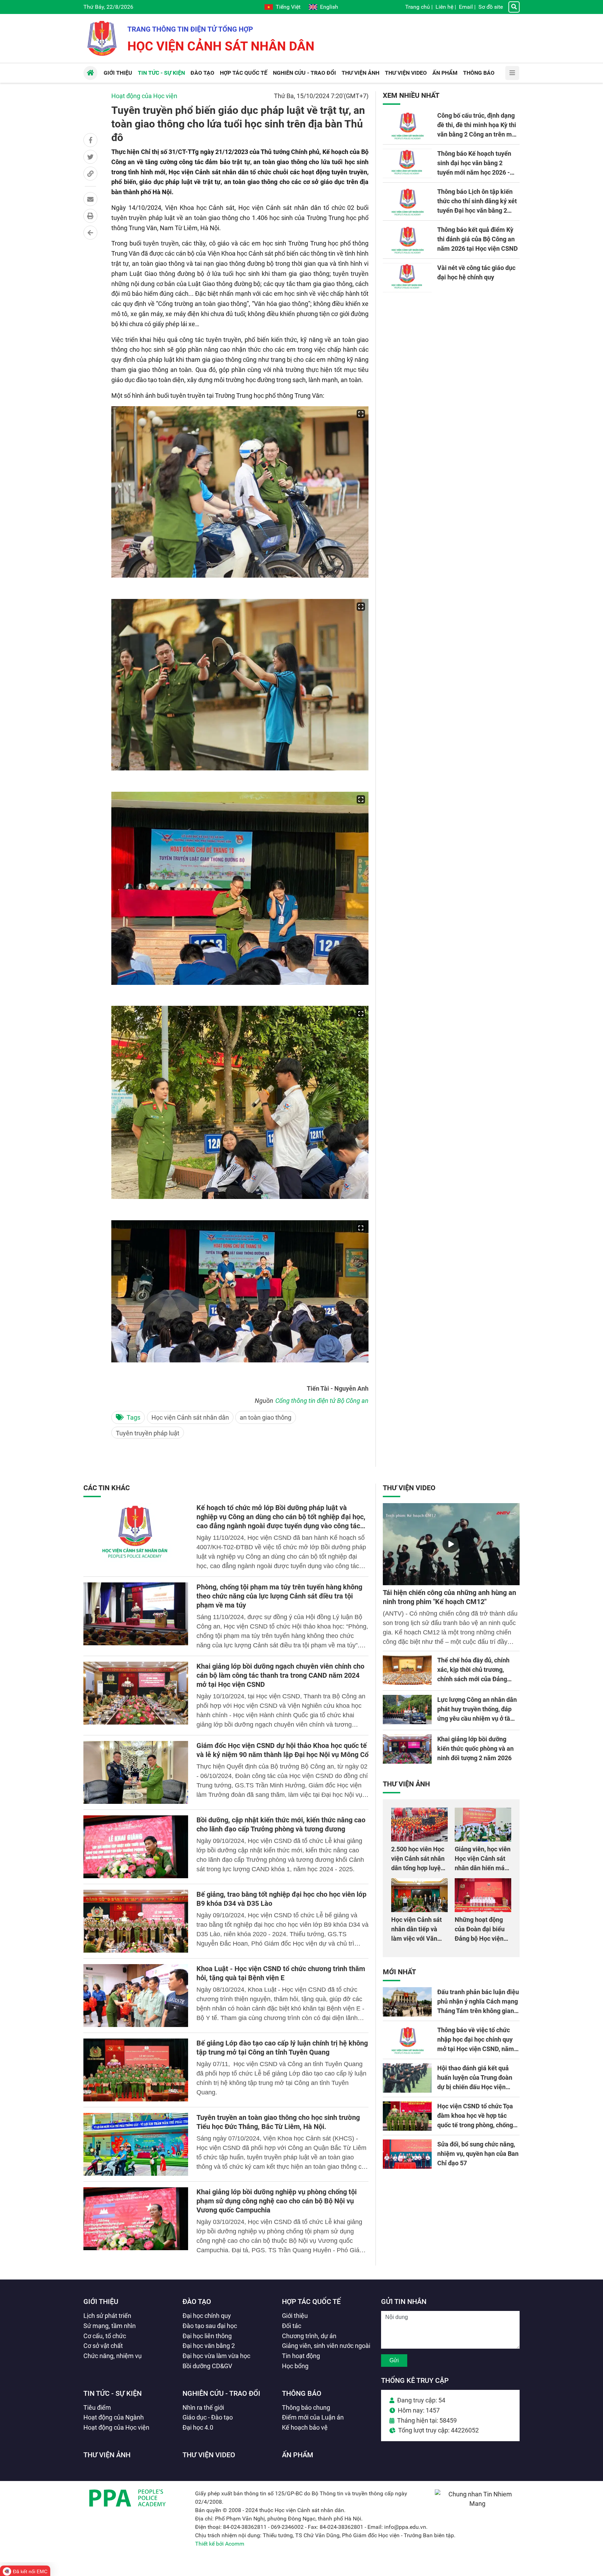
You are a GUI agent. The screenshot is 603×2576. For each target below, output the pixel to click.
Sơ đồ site (491, 7)
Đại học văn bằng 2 (209, 2346)
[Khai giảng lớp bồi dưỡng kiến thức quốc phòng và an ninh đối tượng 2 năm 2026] (407, 1749)
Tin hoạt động (301, 2356)
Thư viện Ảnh (406, 1784)
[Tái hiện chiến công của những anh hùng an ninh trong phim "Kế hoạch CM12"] (451, 1544)
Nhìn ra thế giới (203, 2407)
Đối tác (292, 2326)
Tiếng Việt (288, 7)
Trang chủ (418, 7)
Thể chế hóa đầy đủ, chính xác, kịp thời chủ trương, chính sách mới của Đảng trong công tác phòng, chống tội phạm (477, 1679)
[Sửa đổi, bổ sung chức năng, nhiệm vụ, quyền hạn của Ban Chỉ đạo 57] (407, 2154)
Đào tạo (197, 2301)
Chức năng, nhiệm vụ (113, 2356)
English (329, 7)
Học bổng (295, 2366)
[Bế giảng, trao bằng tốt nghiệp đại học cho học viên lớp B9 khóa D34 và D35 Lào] (136, 1921)
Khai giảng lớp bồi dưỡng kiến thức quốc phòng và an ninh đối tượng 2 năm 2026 (475, 1748)
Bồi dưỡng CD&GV (207, 2366)
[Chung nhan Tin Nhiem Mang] (477, 2504)
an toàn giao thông (266, 1417)
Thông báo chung (306, 2407)
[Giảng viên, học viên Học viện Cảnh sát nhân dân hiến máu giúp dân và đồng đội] (483, 1825)
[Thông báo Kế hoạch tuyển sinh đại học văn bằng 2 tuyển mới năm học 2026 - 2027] (407, 163)
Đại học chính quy (207, 2316)
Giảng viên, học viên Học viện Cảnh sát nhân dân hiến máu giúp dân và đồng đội (483, 1868)
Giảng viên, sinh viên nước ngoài (326, 2346)
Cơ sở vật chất (103, 2346)
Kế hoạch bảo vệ (305, 2427)
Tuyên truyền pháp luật (148, 1433)
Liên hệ (444, 7)
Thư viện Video (409, 1488)
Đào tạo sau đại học (210, 2326)
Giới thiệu (101, 2301)
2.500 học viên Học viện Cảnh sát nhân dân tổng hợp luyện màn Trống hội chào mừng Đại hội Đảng (419, 1868)
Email (466, 7)
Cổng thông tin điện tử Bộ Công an (322, 1401)
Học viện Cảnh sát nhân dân (190, 1417)
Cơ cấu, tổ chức (105, 2336)
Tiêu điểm (97, 2407)
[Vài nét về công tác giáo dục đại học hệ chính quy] (407, 278)
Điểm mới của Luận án (313, 2417)
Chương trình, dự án (309, 2336)
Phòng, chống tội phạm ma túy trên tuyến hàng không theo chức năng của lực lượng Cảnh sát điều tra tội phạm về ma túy (279, 1596)
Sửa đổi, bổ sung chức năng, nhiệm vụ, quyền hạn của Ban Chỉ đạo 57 (478, 2154)
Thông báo (302, 2393)
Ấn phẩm (298, 2455)
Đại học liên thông (207, 2336)
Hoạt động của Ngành (114, 2417)
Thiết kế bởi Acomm (220, 2544)
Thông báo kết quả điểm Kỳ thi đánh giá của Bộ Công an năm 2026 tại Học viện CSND (478, 239)
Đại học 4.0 (198, 2427)
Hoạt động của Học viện (144, 96)
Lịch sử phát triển (107, 2316)
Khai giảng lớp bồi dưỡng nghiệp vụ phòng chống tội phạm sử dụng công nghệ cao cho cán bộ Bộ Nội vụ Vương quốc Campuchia (277, 2201)
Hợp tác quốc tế (311, 2301)
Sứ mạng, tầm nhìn (110, 2326)
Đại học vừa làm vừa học (216, 2356)
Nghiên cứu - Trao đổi (221, 2393)
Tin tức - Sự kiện (113, 2393)
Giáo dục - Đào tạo (208, 2417)
